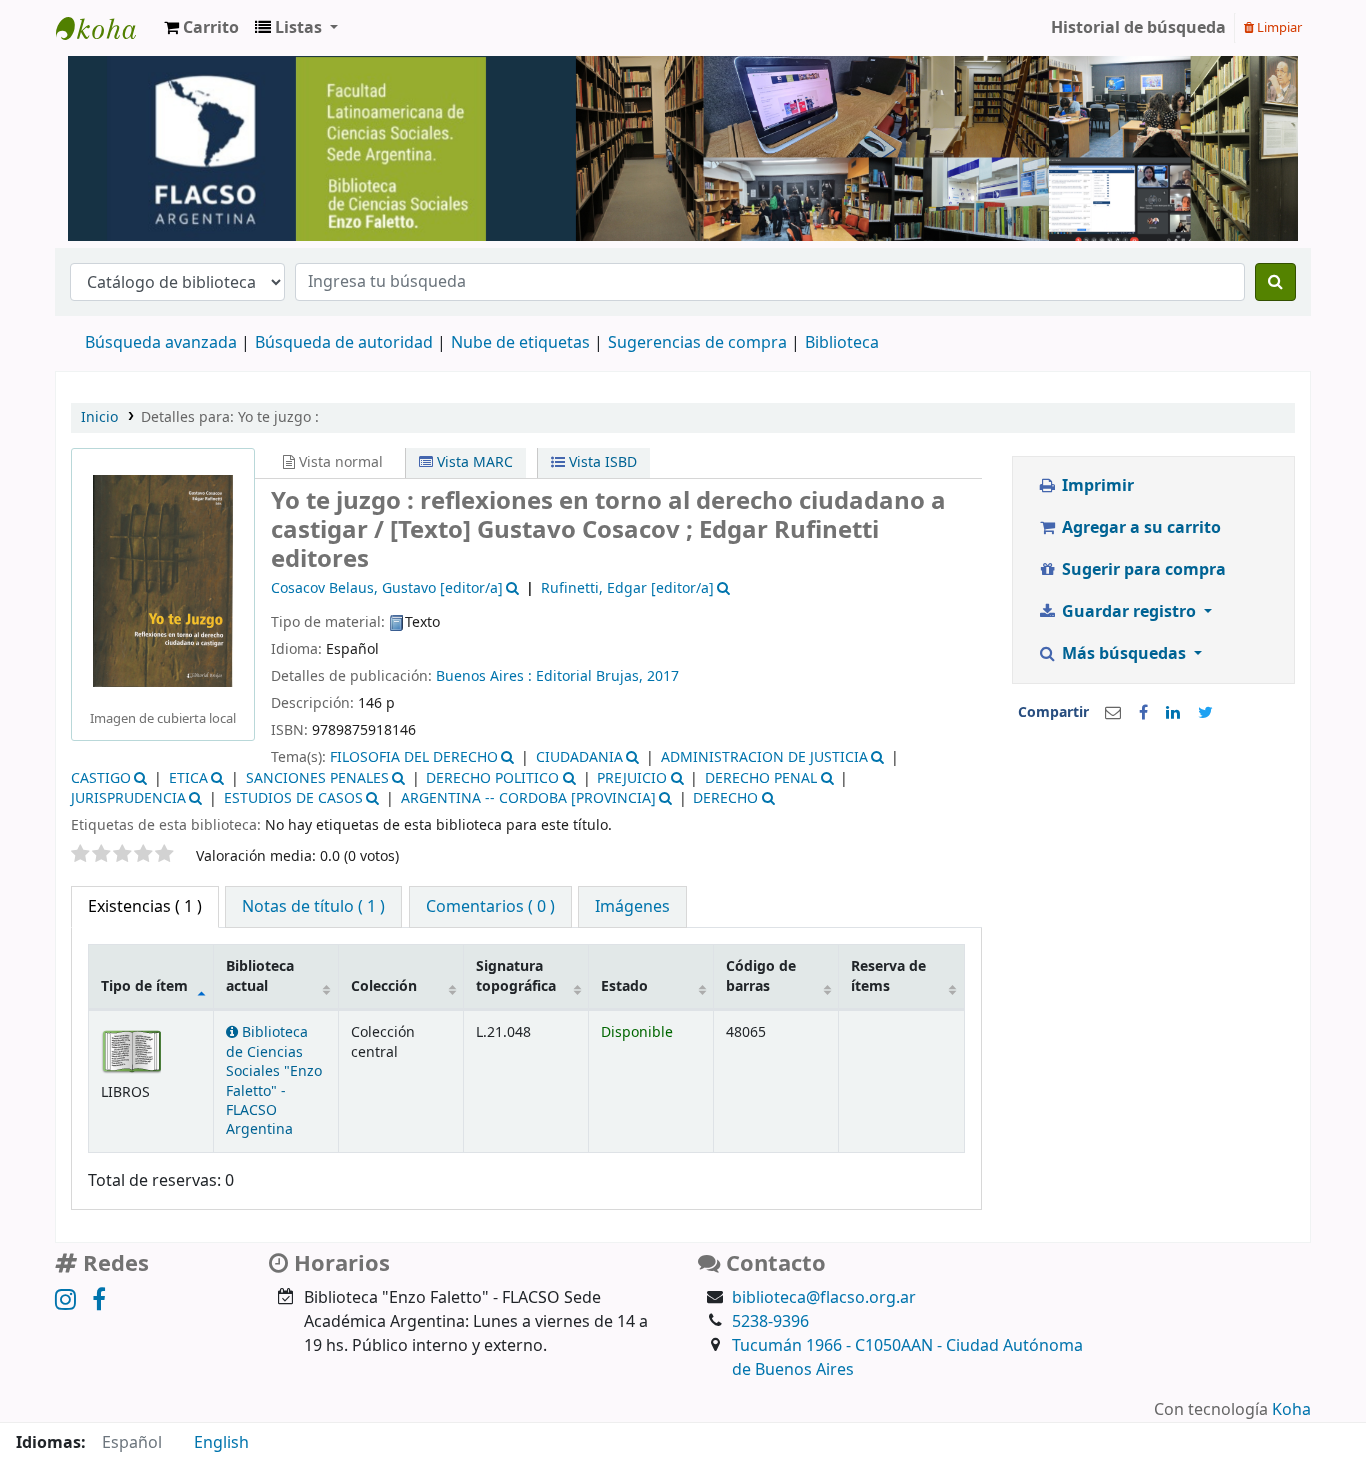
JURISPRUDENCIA (128, 798)
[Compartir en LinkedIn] (1173, 713)
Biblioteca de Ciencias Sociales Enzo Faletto (106, 28)
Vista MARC (473, 462)
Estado (624, 986)
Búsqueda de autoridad (344, 343)
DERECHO (725, 798)
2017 (663, 676)
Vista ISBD (601, 462)
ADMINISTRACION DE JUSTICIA (764, 757)
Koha (1291, 1410)
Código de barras (761, 976)
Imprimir (1096, 486)
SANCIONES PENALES (317, 778)
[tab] (313, 907)
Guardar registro (1129, 612)
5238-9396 (770, 1322)
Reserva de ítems (888, 976)
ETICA (188, 778)
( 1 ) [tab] (145, 907)
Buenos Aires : (486, 676)
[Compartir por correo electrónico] (1113, 713)
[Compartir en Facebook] (1143, 713)
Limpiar (1278, 27)
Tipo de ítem (144, 986)
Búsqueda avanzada (161, 343)
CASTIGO (101, 778)
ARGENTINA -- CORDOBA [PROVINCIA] (528, 798)
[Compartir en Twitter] (1205, 713)
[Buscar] (1275, 282)
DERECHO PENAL (761, 778)
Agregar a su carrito (1139, 528)
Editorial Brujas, (591, 676)
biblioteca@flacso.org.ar (824, 1298)
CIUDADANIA (579, 757)
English (221, 1443)
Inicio (99, 417)
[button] (201, 28)
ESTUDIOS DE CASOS (293, 798)
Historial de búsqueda (1138, 28)
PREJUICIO (632, 778)
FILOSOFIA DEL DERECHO (414, 757)
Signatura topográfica (516, 976)
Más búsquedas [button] (1124, 654)
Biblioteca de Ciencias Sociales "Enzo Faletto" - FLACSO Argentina (274, 1081)
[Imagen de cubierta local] (163, 580)
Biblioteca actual (260, 976)
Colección (384, 986)
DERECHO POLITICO (492, 778)
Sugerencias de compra (697, 343)
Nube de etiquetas (520, 343)
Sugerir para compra (1142, 570)
